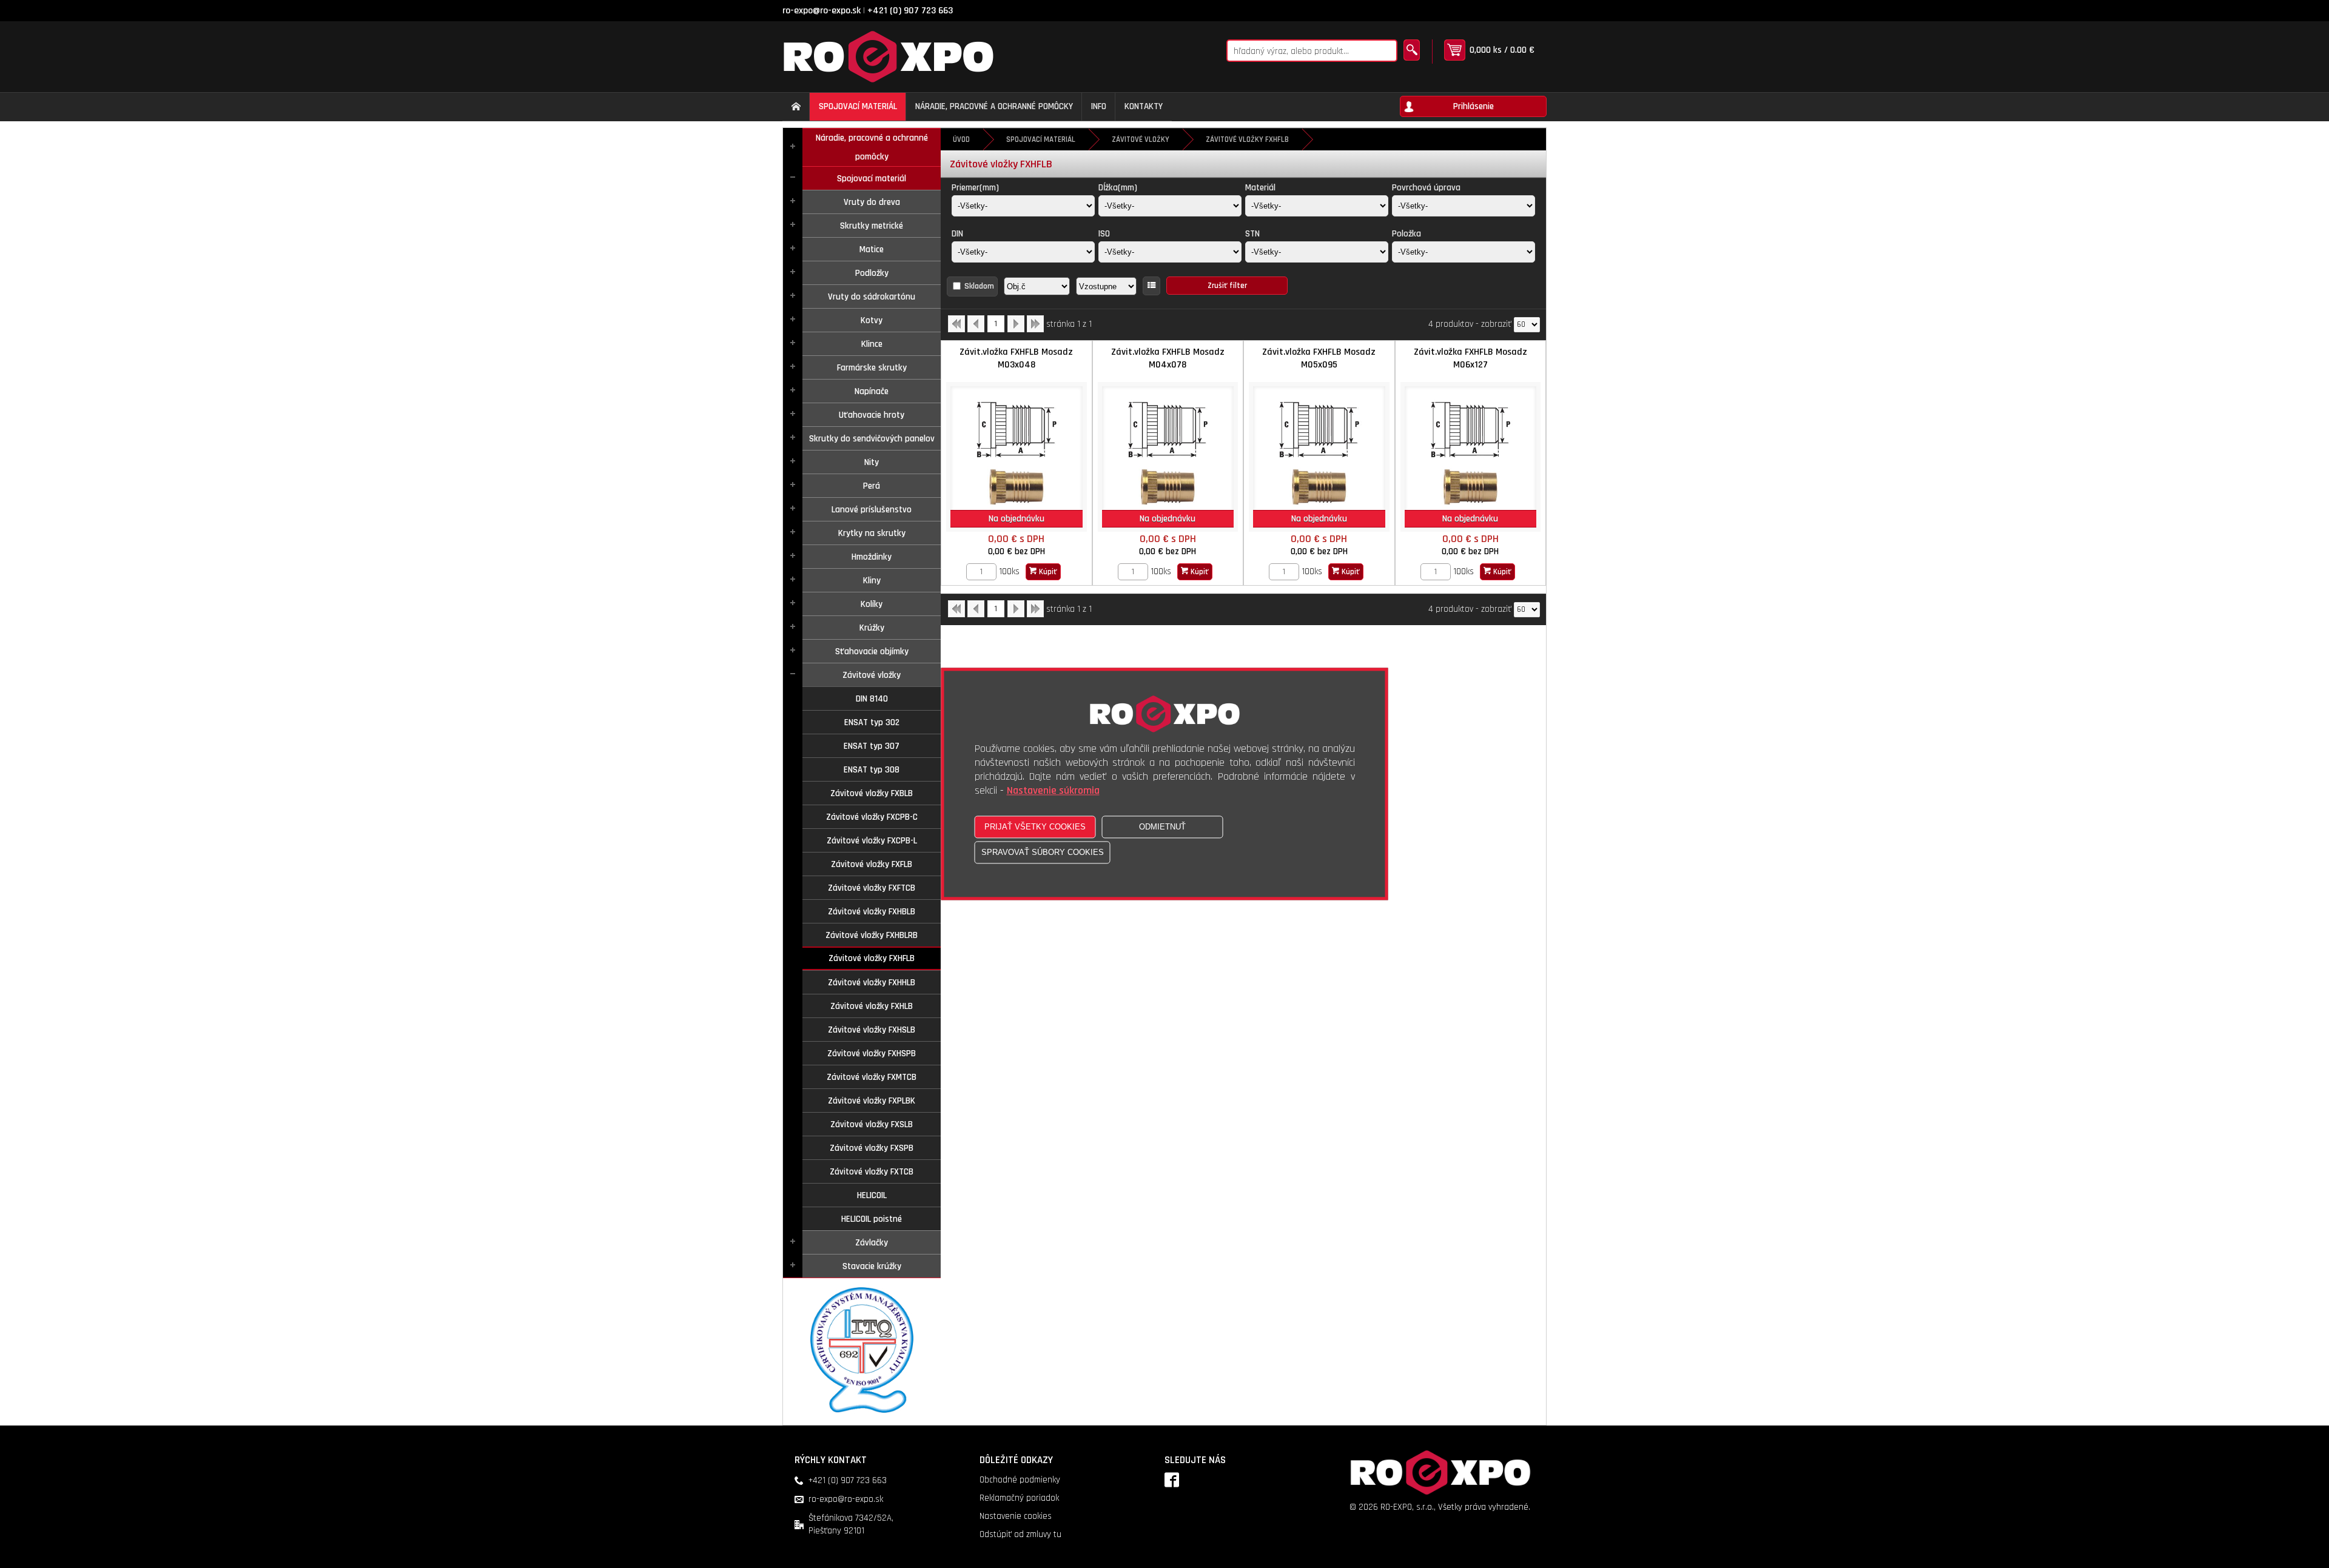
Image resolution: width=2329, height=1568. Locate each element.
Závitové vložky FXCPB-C (872, 817)
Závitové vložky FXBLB (872, 793)
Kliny (872, 581)
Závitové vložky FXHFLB (872, 958)
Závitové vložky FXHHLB (872, 983)
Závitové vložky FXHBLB (872, 912)
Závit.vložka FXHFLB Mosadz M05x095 (1319, 358)
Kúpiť (1047, 572)
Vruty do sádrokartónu (872, 297)
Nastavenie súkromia (1053, 791)
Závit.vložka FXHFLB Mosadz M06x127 (1470, 358)
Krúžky (872, 628)
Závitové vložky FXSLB (872, 1124)
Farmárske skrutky (872, 368)
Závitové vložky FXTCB (872, 1172)
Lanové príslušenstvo (872, 510)
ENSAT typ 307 (872, 746)
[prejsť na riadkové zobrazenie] (1151, 286)
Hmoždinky (872, 557)
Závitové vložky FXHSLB (872, 1030)
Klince (872, 344)
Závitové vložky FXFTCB (872, 888)
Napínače (872, 391)
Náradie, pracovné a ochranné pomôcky (872, 147)
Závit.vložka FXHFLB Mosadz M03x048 (1016, 358)
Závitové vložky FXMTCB (872, 1077)
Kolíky (872, 604)
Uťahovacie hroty (872, 415)
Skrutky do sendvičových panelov (872, 439)
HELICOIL (872, 1195)
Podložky (872, 273)
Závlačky (872, 1243)
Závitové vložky (872, 675)
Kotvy (872, 320)
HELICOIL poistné (872, 1219)
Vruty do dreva (872, 202)
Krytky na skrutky (872, 533)
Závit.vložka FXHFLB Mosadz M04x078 (1168, 358)
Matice (872, 250)
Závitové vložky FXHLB (872, 1006)
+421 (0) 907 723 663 (910, 11)
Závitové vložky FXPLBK (872, 1101)
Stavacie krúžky (872, 1266)
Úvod (961, 139)
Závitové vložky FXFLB (872, 864)
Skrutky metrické (872, 226)
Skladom (979, 286)
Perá (872, 486)
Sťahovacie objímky (872, 652)
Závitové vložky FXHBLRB (872, 935)
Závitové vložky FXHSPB (872, 1054)
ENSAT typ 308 (872, 770)
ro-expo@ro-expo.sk (822, 11)
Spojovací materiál (872, 179)
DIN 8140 (872, 699)
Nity (872, 462)
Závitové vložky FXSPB (872, 1148)
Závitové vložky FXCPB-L (872, 841)
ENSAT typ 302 (872, 722)
